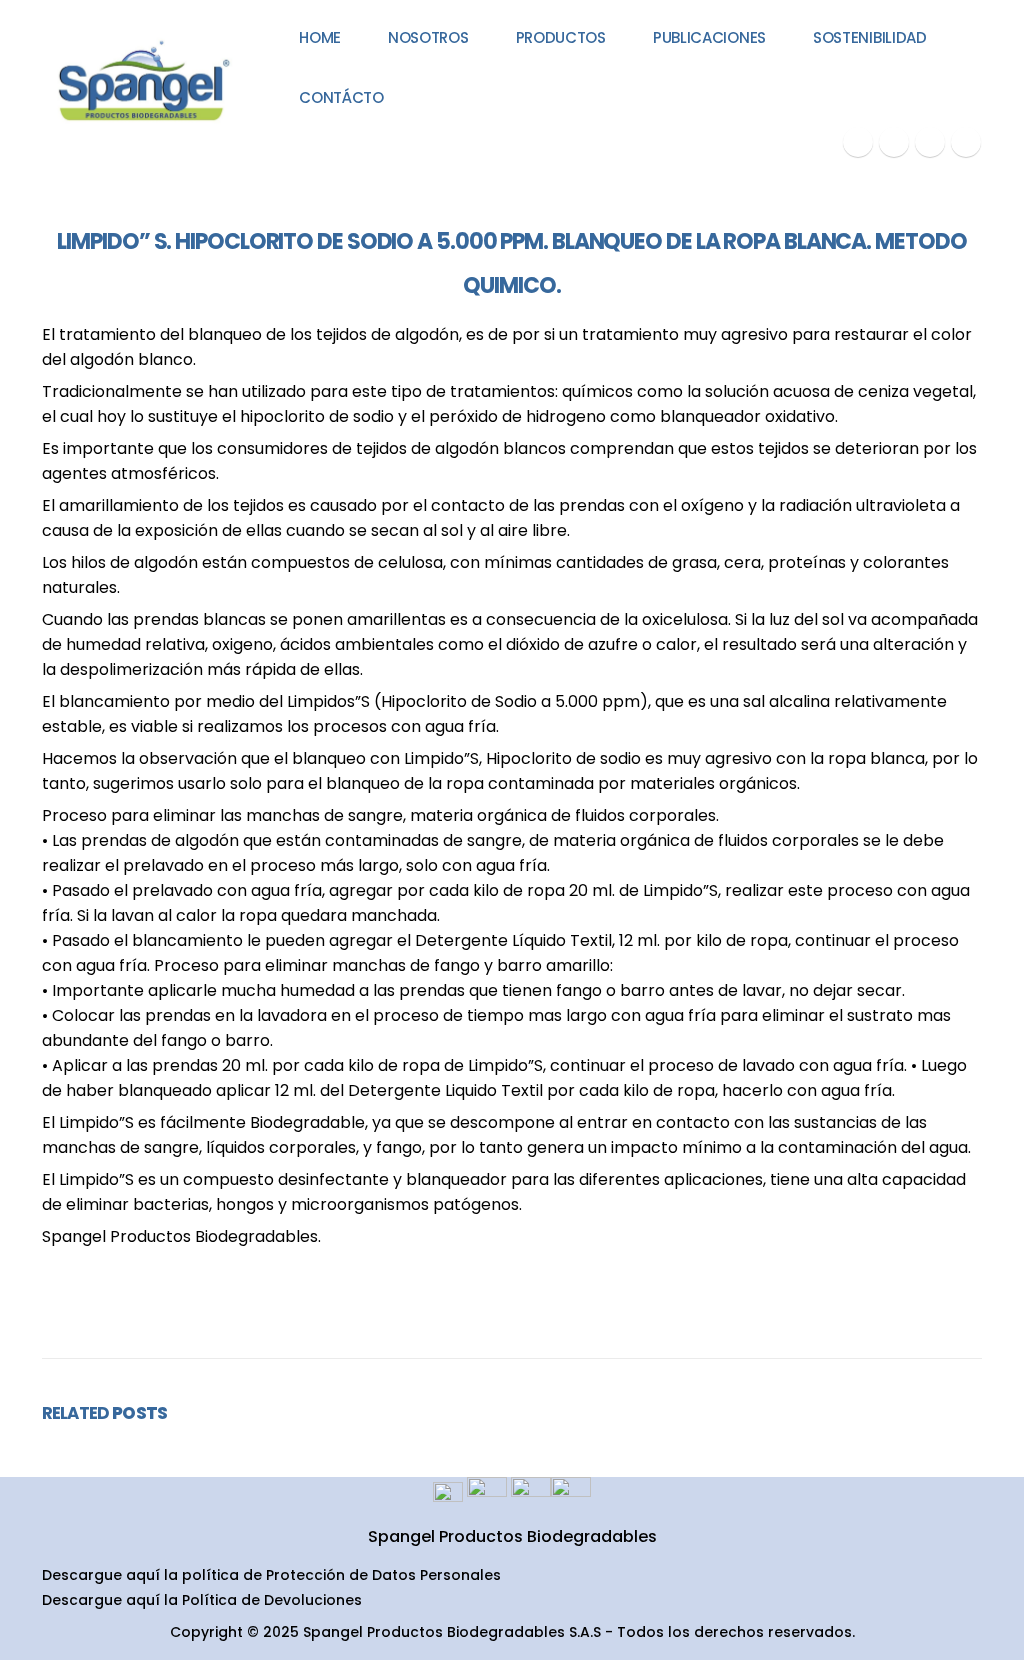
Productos (561, 37)
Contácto (341, 97)
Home (320, 37)
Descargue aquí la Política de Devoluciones (202, 1600)
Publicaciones (709, 37)
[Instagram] (930, 142)
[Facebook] (858, 142)
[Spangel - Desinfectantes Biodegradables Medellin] (141, 82)
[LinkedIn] (966, 142)
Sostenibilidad (870, 37)
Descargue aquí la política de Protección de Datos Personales (271, 1575)
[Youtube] (894, 142)
